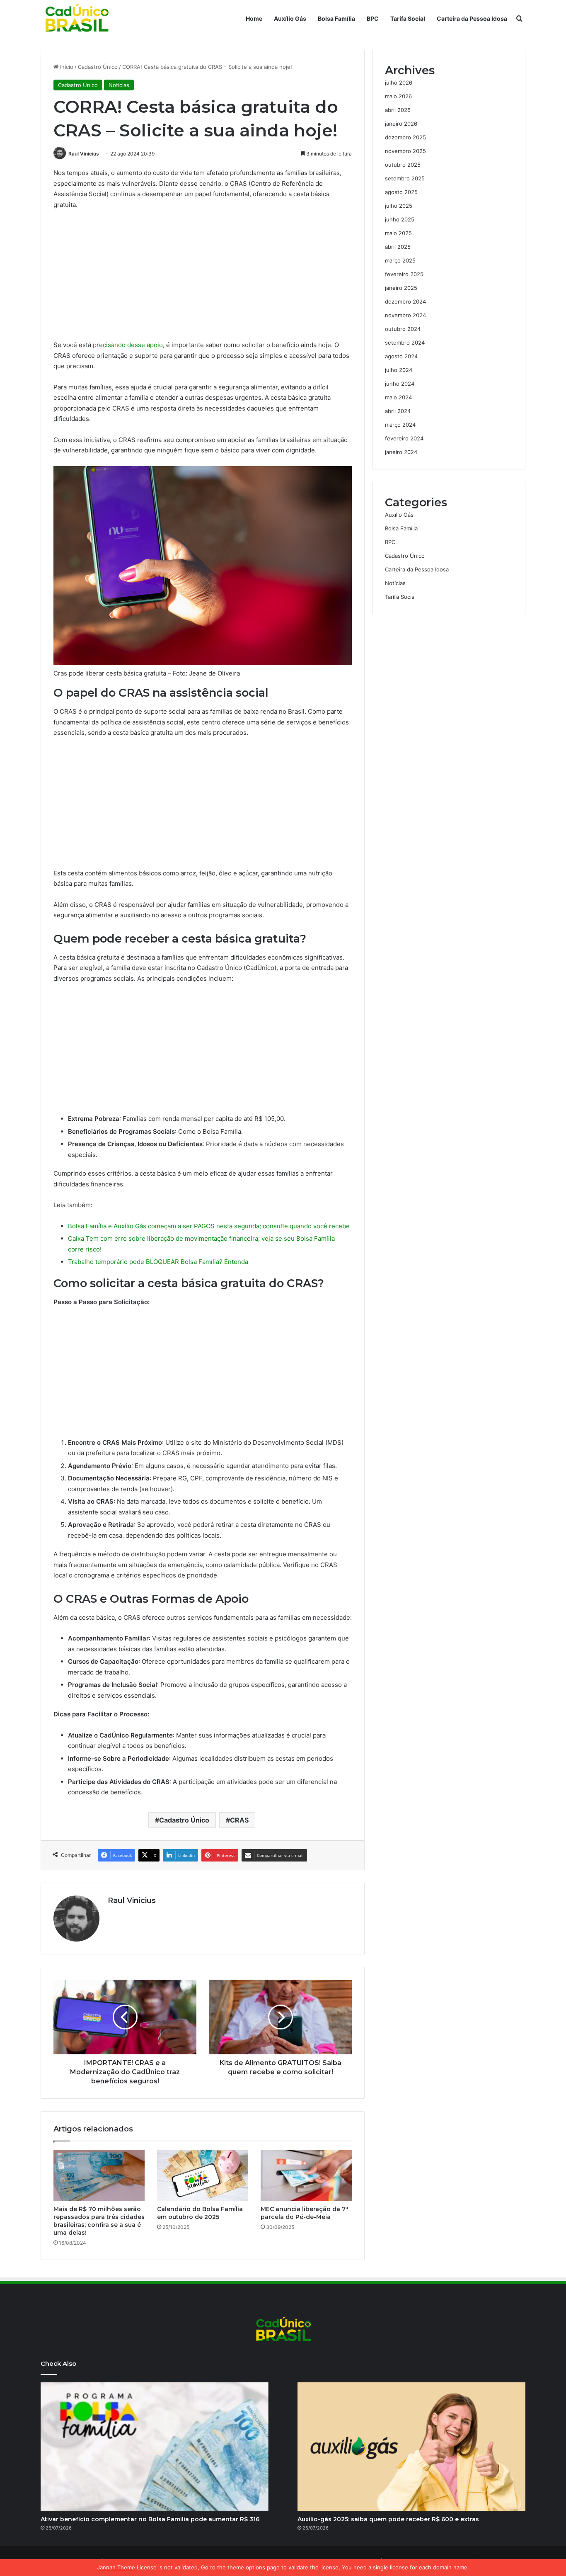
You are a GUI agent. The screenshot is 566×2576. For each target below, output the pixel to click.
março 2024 (400, 425)
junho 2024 (400, 384)
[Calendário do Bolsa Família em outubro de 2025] (203, 2175)
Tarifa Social (408, 18)
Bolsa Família (336, 18)
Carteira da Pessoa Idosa (472, 18)
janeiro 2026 (401, 124)
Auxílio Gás (290, 18)
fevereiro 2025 (404, 274)
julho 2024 (399, 370)
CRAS (239, 1820)
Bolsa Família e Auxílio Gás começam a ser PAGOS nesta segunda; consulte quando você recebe (209, 1226)
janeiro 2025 (401, 288)
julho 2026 (399, 83)
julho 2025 (399, 206)
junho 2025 (400, 219)
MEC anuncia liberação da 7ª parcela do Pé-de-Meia (304, 2213)
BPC (373, 18)
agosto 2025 (401, 192)
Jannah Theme (116, 2567)
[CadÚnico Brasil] (76, 19)
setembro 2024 (405, 343)
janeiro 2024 (401, 452)
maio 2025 (398, 233)
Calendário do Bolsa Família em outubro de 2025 (200, 2213)
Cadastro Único (98, 67)
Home (254, 18)
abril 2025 (398, 247)
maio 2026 (398, 96)
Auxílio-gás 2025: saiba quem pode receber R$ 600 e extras (388, 2519)
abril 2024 (398, 411)
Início (66, 67)
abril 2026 (398, 110)
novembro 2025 (405, 151)
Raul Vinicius (84, 154)
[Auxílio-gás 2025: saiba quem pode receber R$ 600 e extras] (411, 2447)
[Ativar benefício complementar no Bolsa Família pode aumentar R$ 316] (155, 2447)
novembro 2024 (405, 315)
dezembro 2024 (405, 301)
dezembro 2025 (405, 137)
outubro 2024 (403, 329)
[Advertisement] (203, 278)
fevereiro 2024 (404, 438)
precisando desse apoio (128, 345)
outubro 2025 (403, 165)
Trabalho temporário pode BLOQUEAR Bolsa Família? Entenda (158, 1262)
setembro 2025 (405, 178)
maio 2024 (398, 397)
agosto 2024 (401, 356)
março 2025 (400, 260)
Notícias (119, 85)
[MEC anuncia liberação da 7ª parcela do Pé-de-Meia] (306, 2175)
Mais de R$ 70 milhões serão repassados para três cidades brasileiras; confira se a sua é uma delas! (99, 2221)
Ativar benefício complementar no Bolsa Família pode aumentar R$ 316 (150, 2519)
